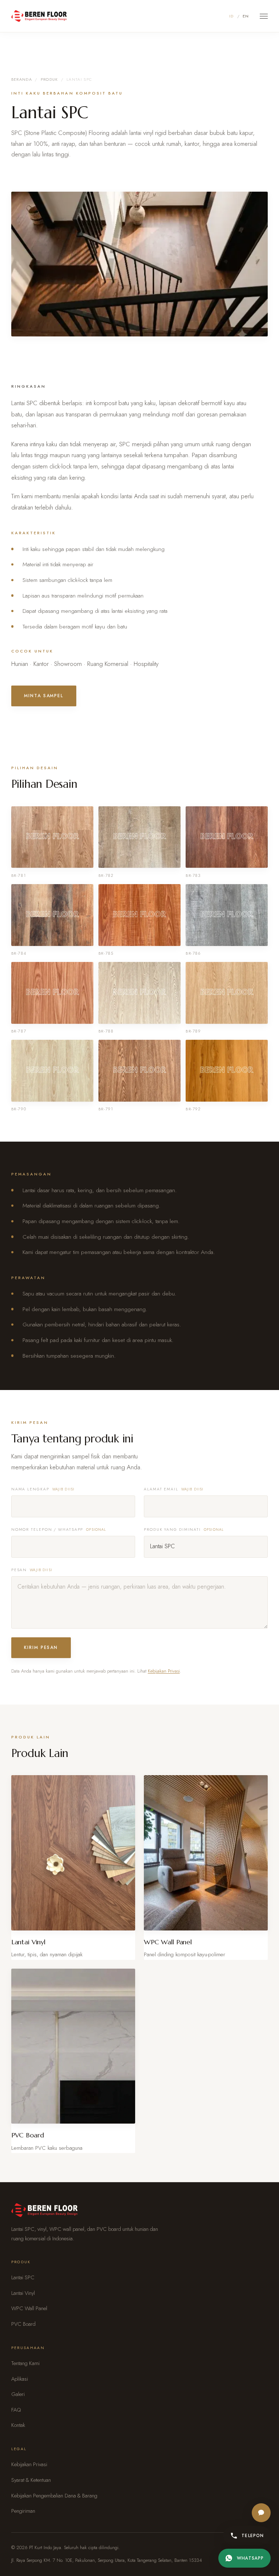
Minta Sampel (44, 696)
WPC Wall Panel (29, 2308)
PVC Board (23, 2324)
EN (246, 16)
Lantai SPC (23, 2277)
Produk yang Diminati (184, 1529)
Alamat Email (174, 1489)
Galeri (18, 2394)
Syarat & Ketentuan (31, 2480)
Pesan (32, 1570)
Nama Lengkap (43, 1489)
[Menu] (264, 16)
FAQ (16, 2410)
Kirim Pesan (41, 1648)
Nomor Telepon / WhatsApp (59, 1529)
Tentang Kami (25, 2363)
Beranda (22, 79)
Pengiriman (23, 2511)
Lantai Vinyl (23, 2293)
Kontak (18, 2425)
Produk (49, 79)
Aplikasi (20, 2379)
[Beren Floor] (39, 16)
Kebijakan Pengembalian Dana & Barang (54, 2496)
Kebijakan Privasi (164, 1671)
